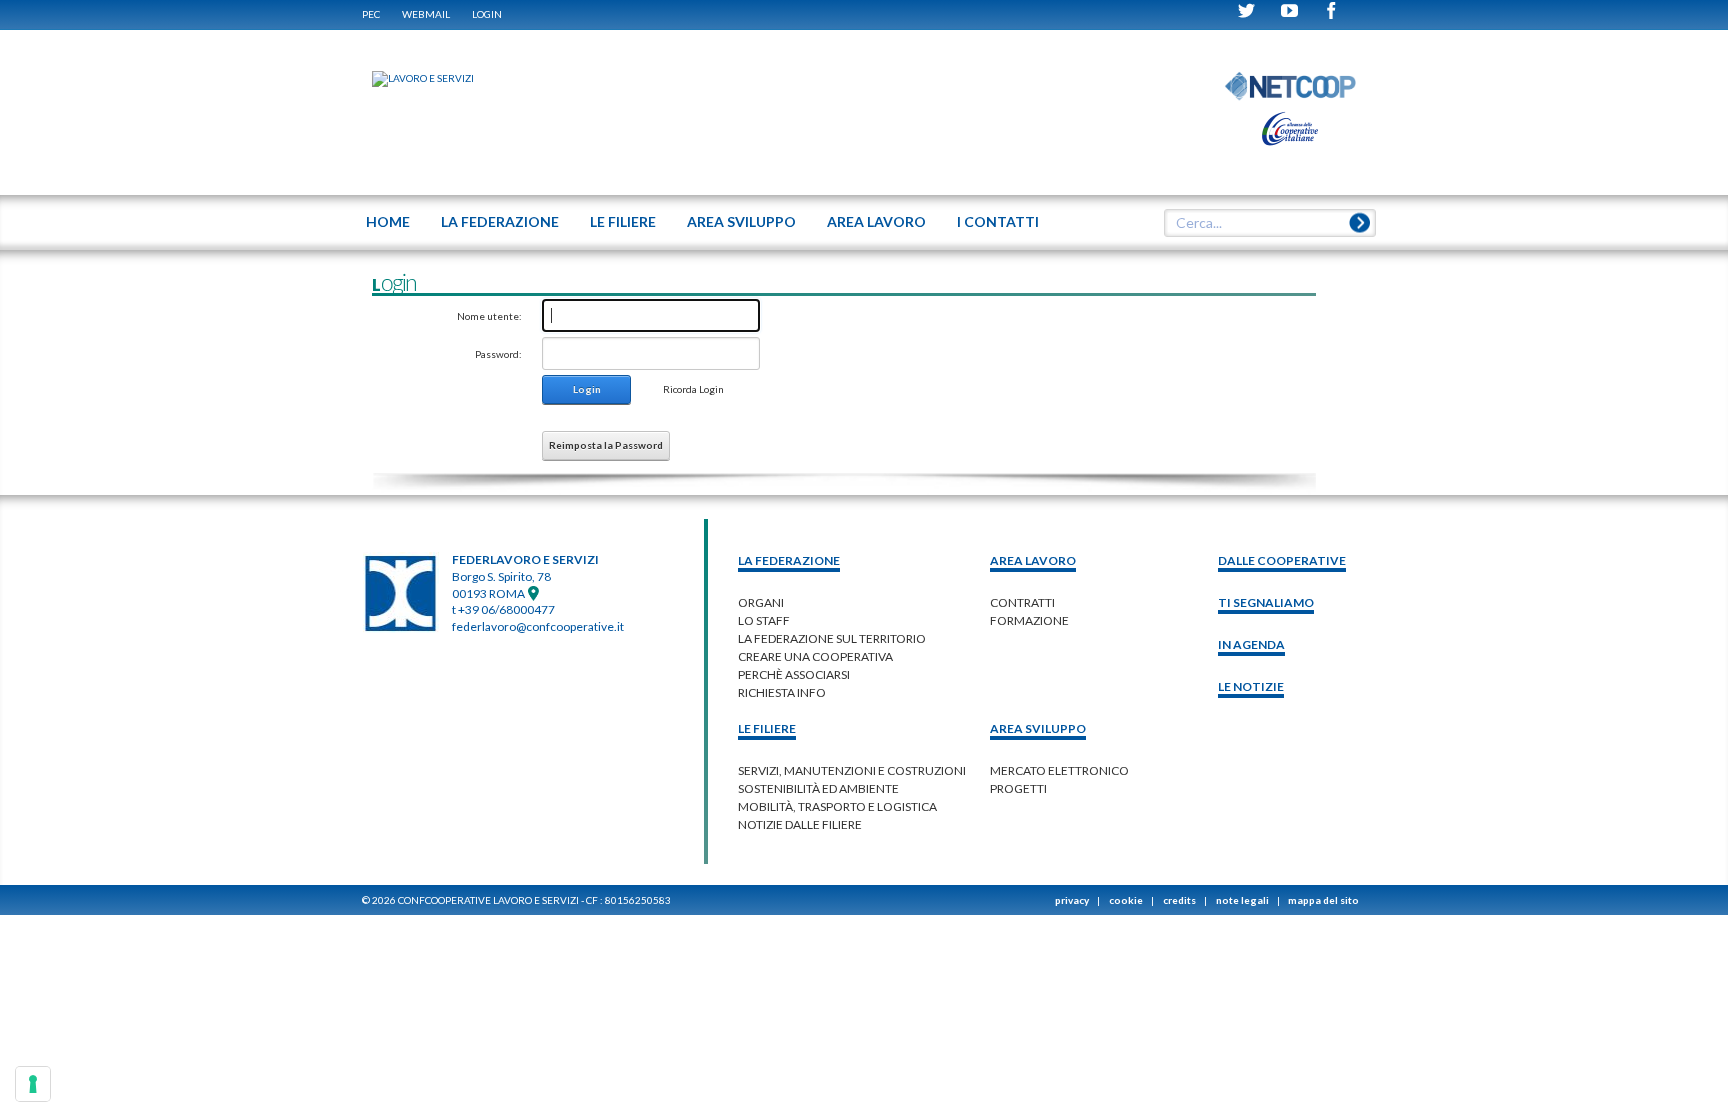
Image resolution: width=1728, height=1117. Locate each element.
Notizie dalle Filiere (800, 824)
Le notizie (1251, 686)
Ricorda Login (693, 389)
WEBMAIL (426, 14)
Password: (498, 354)
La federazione (789, 560)
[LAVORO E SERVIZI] (413, 78)
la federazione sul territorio (832, 638)
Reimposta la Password (606, 445)
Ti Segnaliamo (1266, 602)
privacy (1072, 900)
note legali (1242, 900)
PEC (371, 14)
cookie (1126, 900)
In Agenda (1251, 644)
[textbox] (1263, 223)
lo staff (764, 620)
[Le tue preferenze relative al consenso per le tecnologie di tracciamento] (33, 1084)
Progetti (1018, 788)
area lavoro (1033, 560)
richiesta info (782, 692)
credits (1179, 900)
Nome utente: (489, 316)
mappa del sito (1323, 900)
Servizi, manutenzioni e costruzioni (852, 770)
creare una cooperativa (815, 656)
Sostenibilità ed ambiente (818, 788)
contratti (1022, 602)
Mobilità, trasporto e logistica (837, 806)
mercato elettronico (1059, 770)
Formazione (1029, 620)
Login (487, 14)
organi (761, 602)
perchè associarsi (794, 674)
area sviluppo (1038, 728)
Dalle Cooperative (1282, 560)
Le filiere (767, 728)
